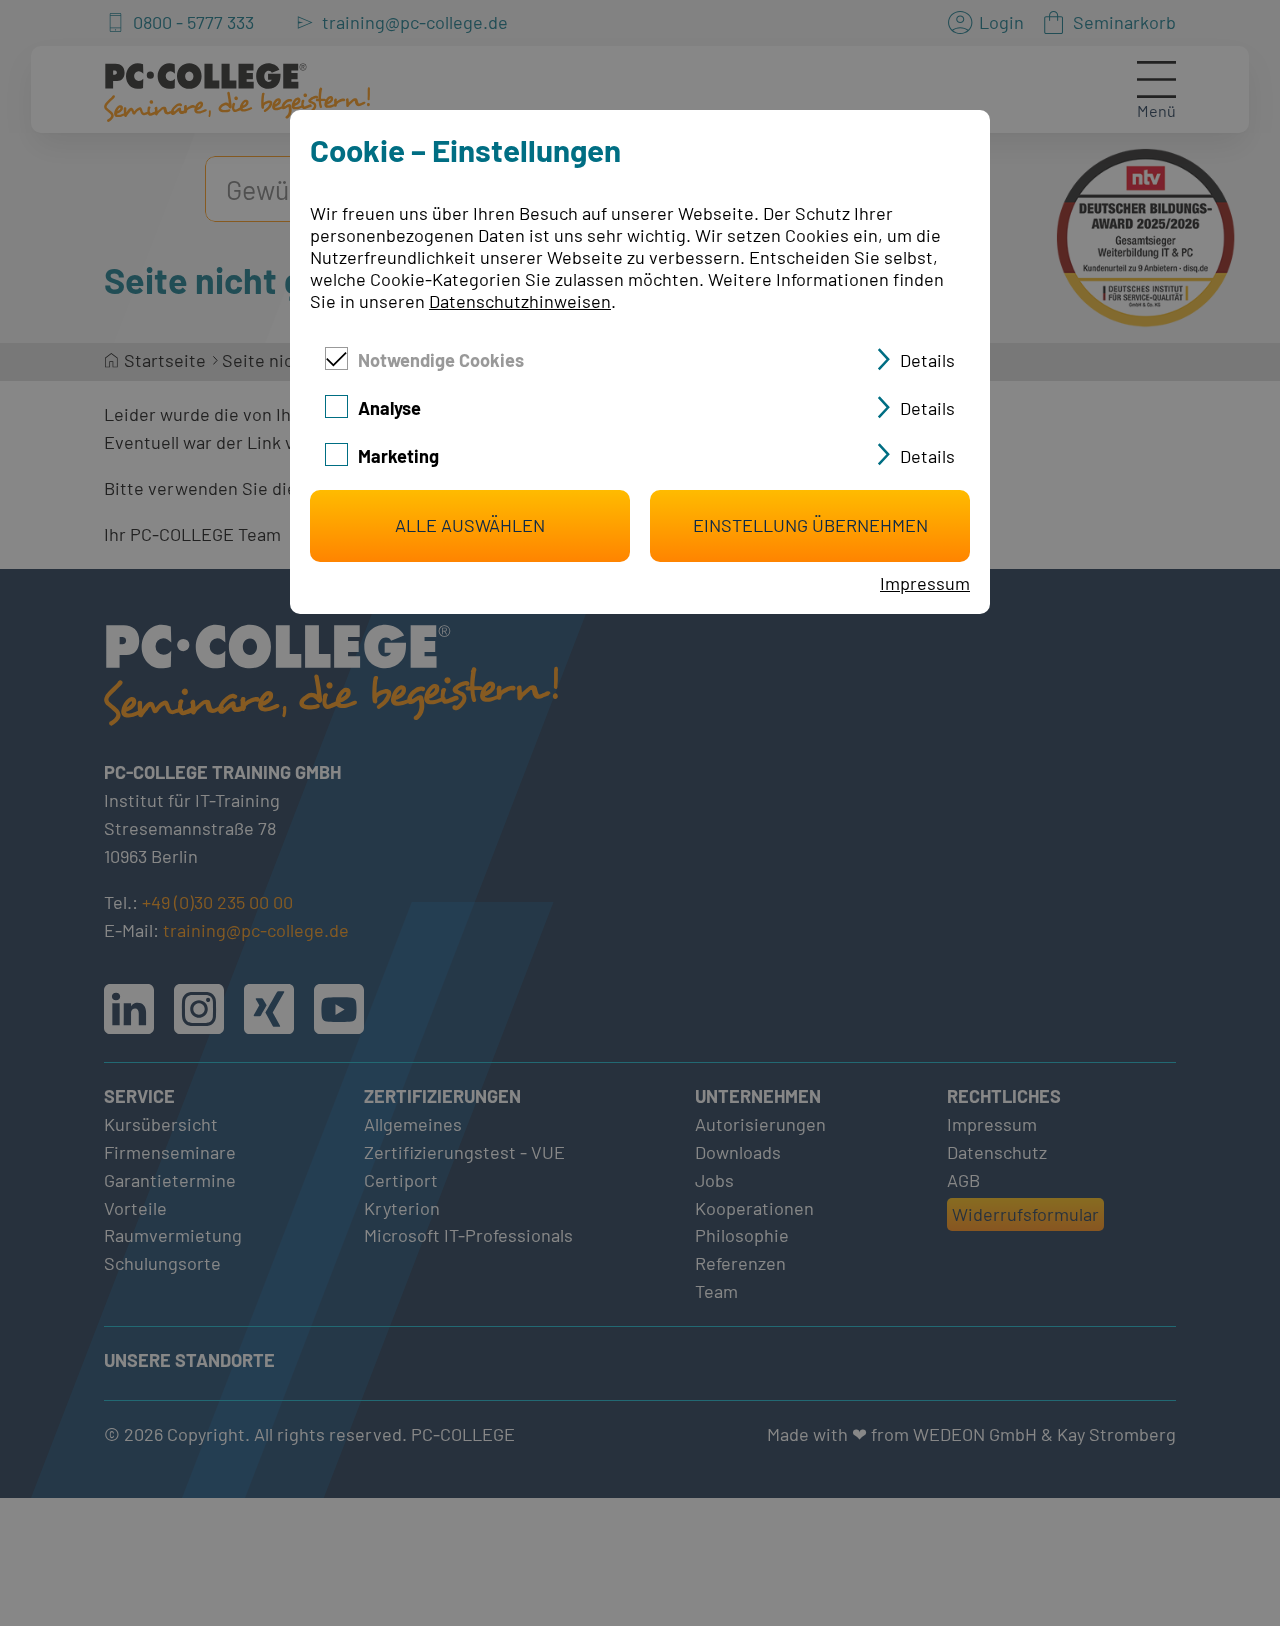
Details (927, 360)
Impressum (925, 583)
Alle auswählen (470, 525)
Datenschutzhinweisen (520, 301)
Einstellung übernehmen (810, 525)
